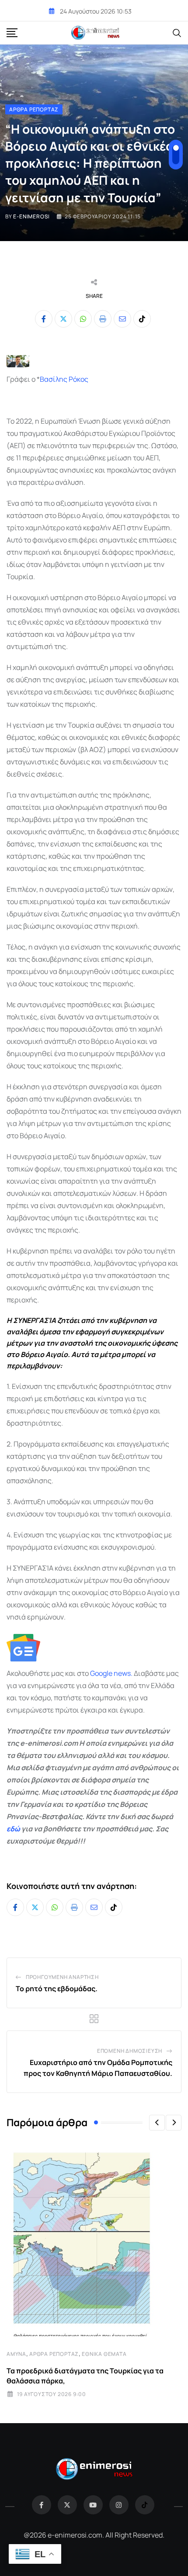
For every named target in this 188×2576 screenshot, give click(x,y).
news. (122, 1673)
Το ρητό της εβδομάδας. (57, 1989)
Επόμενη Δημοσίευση (130, 2051)
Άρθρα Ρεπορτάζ (54, 2354)
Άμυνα (16, 2354)
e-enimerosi (31, 216)
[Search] (177, 32)
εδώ (13, 1829)
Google (101, 1673)
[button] (157, 2123)
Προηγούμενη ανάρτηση (62, 1977)
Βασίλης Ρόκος (64, 379)
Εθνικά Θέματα (104, 2354)
